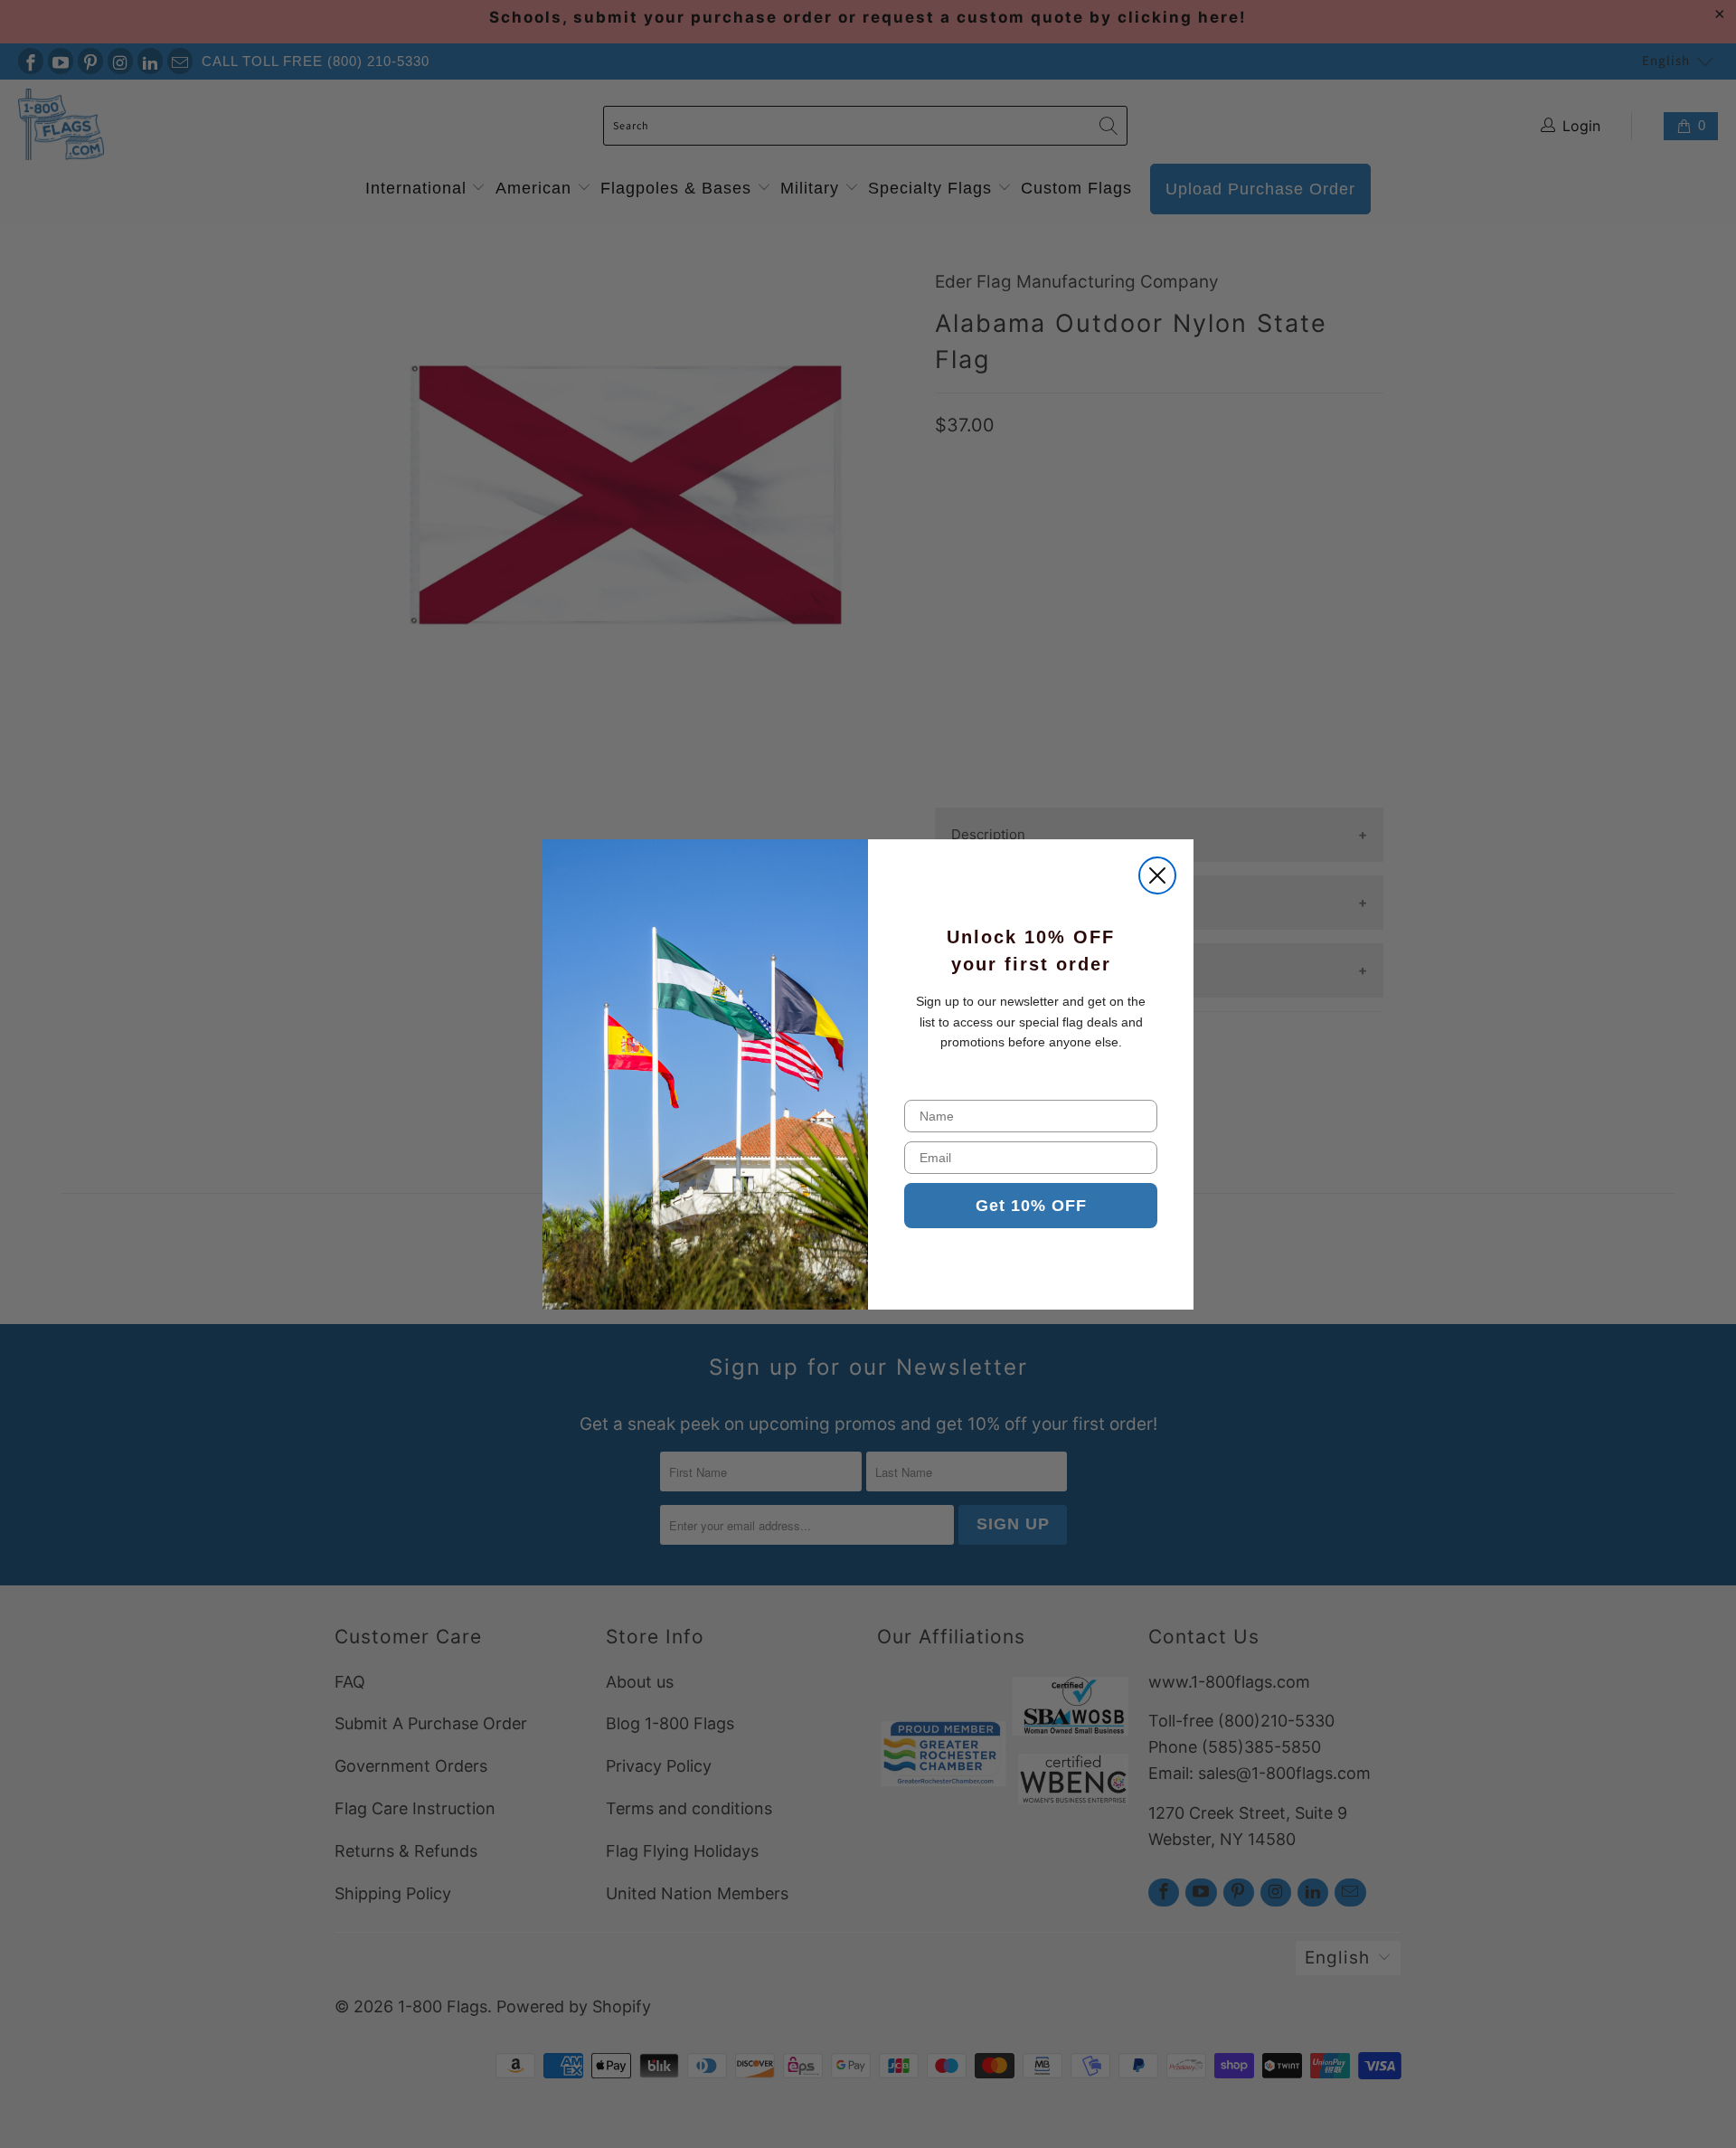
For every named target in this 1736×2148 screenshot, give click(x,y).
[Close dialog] (1157, 875)
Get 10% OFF (1031, 1206)
